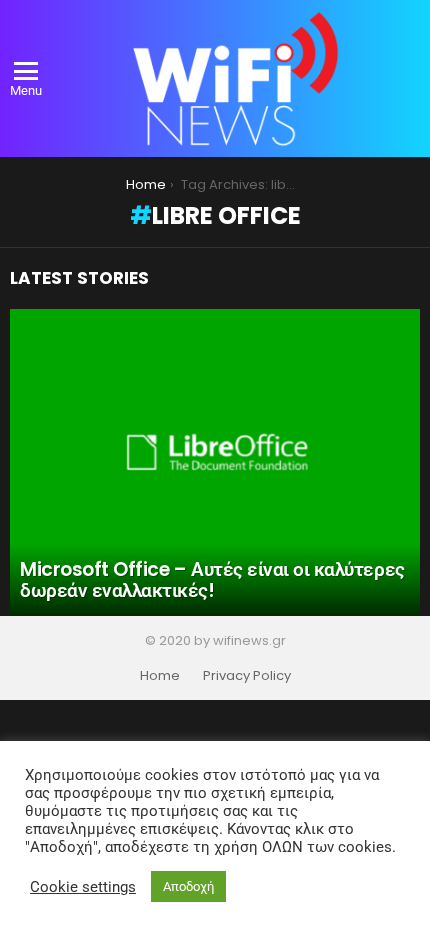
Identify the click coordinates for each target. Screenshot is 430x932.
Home (160, 676)
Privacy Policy (247, 676)
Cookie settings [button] (83, 887)
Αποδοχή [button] (188, 886)
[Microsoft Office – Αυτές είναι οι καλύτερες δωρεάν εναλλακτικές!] (215, 463)
